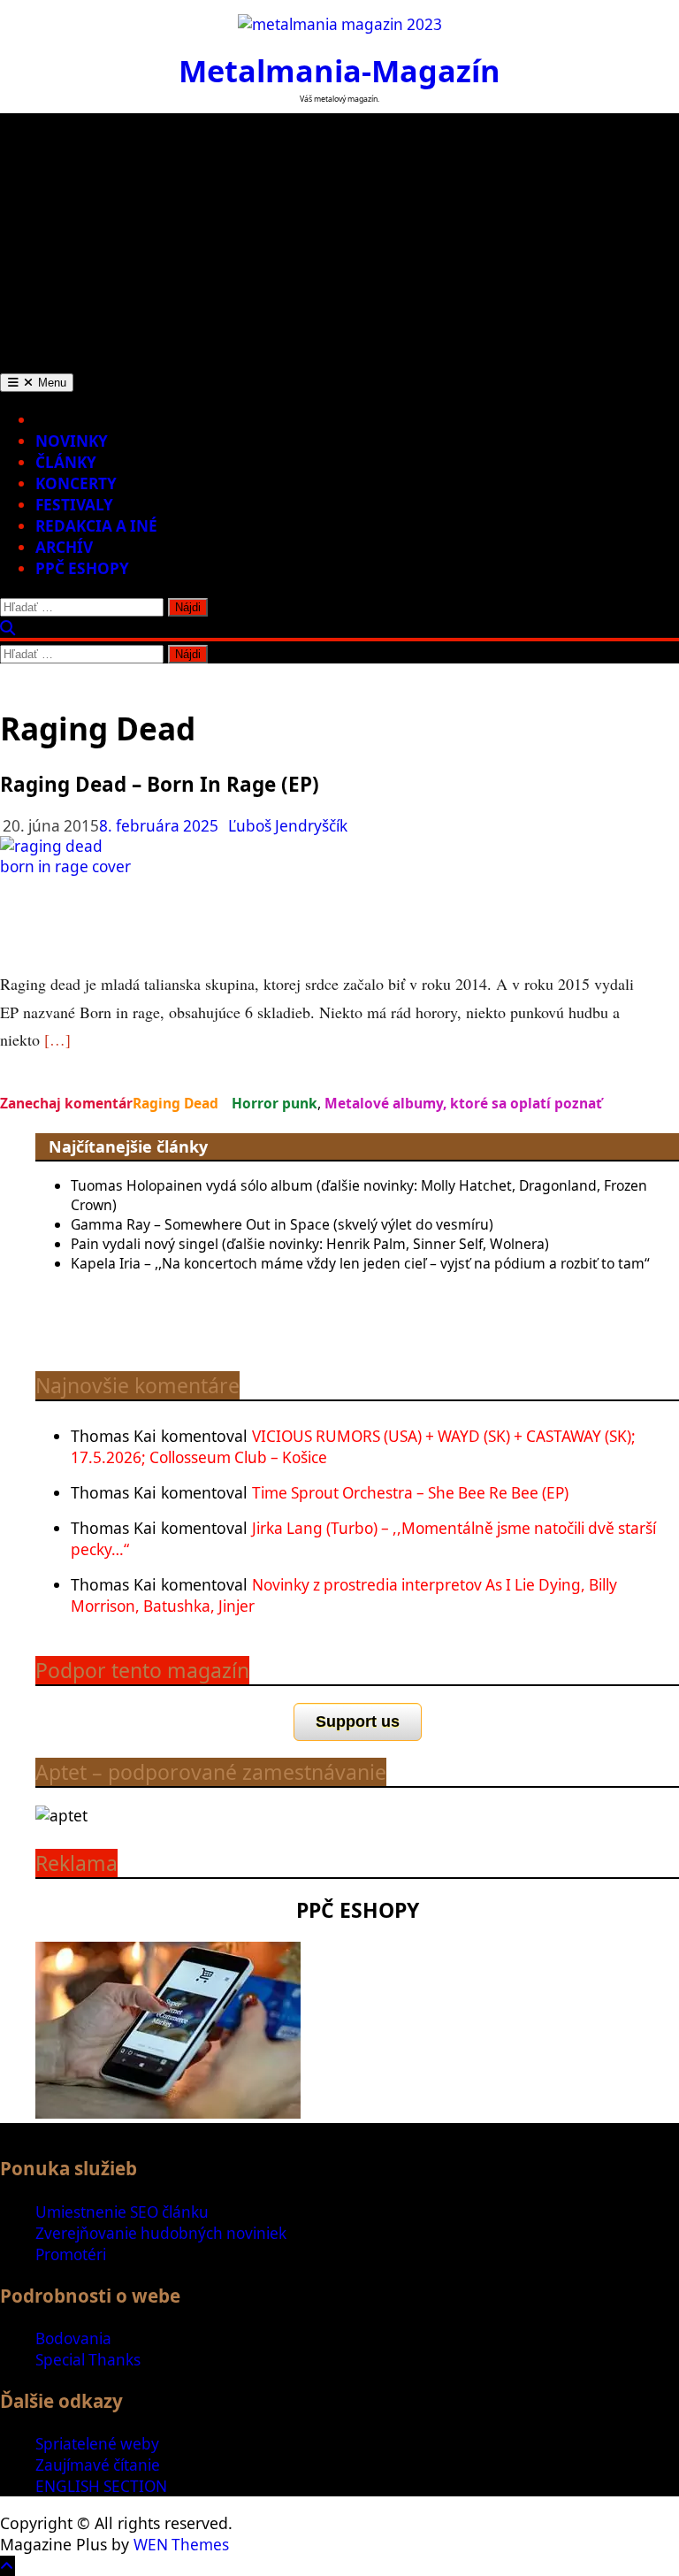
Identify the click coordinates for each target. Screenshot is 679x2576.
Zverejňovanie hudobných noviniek (161, 2233)
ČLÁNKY (66, 462)
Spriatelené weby (97, 2444)
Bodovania (73, 2338)
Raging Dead (175, 1103)
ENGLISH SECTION (101, 2486)
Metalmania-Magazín (339, 70)
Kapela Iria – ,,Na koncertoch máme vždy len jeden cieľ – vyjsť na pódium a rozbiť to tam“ (360, 1263)
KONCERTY (76, 483)
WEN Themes (181, 2545)
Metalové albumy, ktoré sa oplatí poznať (463, 1103)
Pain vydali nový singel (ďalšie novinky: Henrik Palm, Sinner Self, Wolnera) (310, 1244)
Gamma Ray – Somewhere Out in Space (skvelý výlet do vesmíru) (282, 1224)
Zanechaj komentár (66, 1103)
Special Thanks (88, 2360)
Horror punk (275, 1103)
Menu (50, 383)
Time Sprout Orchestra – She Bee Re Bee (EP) (410, 1493)
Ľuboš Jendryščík (288, 826)
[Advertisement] (339, 237)
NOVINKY (72, 441)
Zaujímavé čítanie (98, 2465)
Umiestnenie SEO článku (122, 2212)
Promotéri (71, 2254)
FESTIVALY (74, 505)
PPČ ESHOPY (82, 568)
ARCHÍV (64, 547)
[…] (57, 1039)
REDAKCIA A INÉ (96, 526)
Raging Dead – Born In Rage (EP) (160, 784)
